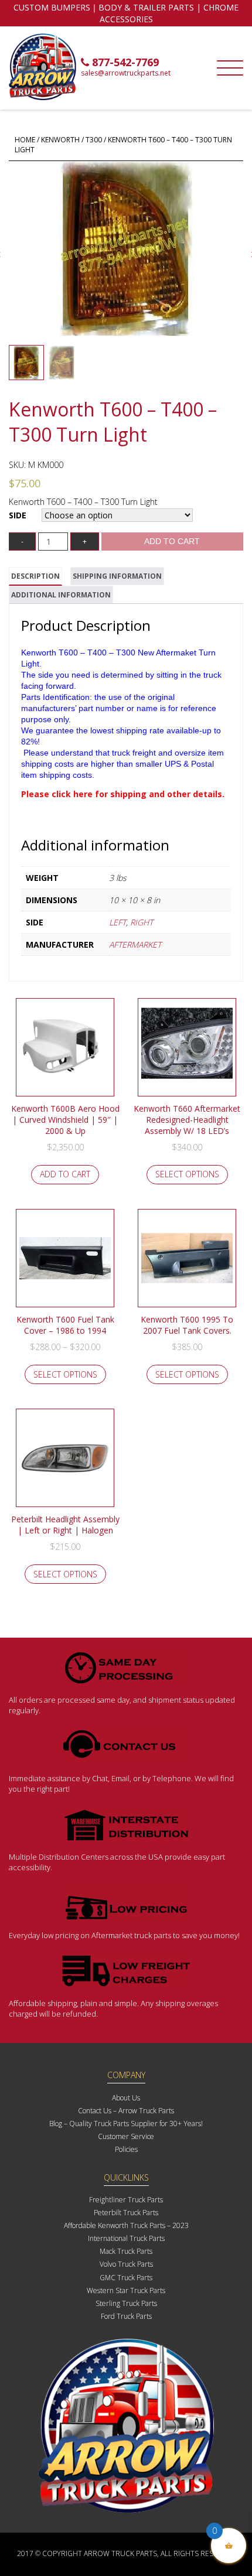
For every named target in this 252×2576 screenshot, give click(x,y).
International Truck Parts (126, 2238)
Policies (126, 2149)
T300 (94, 140)
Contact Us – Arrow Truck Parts (126, 2111)
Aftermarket (135, 944)
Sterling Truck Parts (126, 2303)
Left (118, 922)
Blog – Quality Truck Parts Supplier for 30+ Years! (126, 2124)
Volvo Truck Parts (126, 2264)
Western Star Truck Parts (126, 2290)
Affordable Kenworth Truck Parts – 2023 (126, 2225)
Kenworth (60, 140)
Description (35, 576)
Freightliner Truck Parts (126, 2200)
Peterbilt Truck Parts (126, 2213)
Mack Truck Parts (126, 2251)
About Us (126, 2098)
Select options (187, 1174)
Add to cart (172, 541)
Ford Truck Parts (126, 2316)
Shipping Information (117, 576)
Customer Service (126, 2136)
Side (18, 515)
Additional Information (61, 595)
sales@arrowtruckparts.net (126, 73)
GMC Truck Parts (126, 2278)
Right (142, 922)
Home (25, 140)
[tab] (35, 576)
